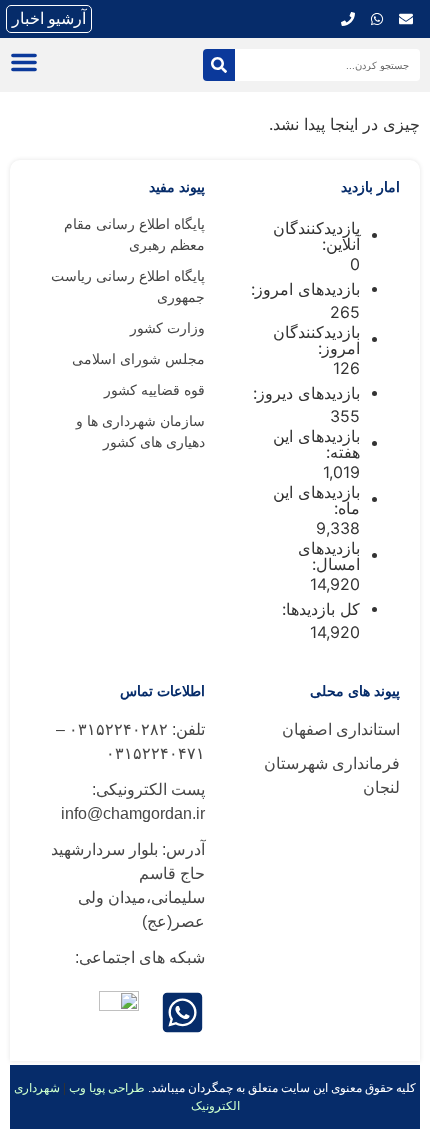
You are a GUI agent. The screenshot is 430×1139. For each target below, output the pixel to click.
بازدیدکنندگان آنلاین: (316, 236)
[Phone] (348, 19)
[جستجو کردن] (219, 65)
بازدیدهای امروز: (303, 289)
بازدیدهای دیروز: (304, 393)
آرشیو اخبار (49, 18)
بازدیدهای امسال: (329, 556)
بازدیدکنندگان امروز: (316, 340)
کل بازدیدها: (318, 609)
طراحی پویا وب (107, 1088)
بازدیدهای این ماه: (316, 500)
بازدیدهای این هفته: (316, 444)
